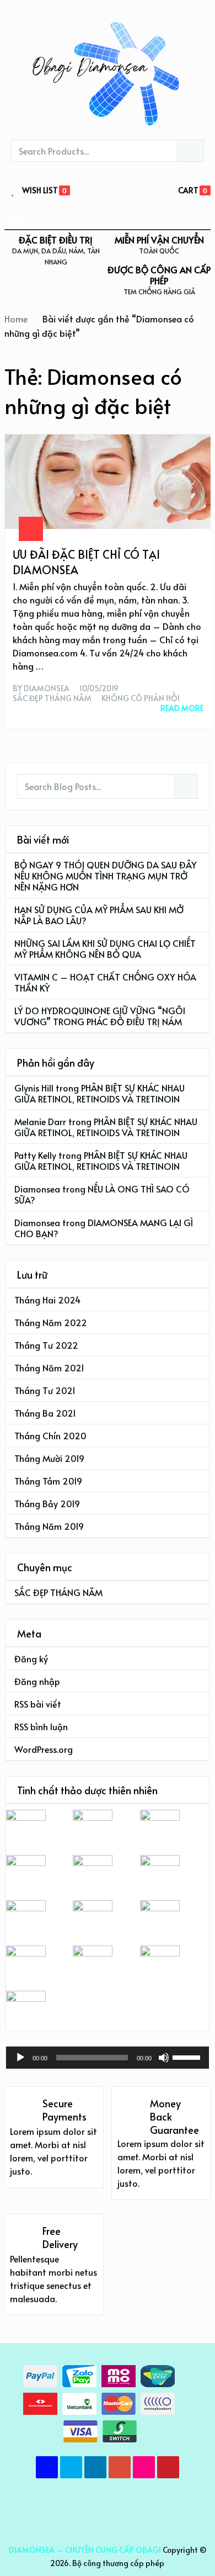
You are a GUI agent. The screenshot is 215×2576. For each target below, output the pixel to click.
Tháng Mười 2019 (49, 1458)
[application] (108, 2058)
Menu (16, 218)
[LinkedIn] (95, 2467)
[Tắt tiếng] (164, 2058)
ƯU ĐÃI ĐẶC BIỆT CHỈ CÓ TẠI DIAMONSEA (86, 562)
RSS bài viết (38, 1704)
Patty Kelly (35, 1155)
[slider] (188, 2056)
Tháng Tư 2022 (46, 1345)
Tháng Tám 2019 (48, 1481)
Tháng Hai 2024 (47, 1300)
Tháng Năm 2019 (49, 1526)
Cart (188, 190)
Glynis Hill (34, 1088)
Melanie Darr (40, 1121)
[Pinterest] (168, 2467)
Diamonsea (47, 688)
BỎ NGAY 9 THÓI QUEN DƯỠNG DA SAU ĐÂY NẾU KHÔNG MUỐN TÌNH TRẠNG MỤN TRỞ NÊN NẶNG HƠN (106, 876)
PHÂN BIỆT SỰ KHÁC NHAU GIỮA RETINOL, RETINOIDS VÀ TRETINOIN (100, 1093)
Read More (182, 708)
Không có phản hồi (141, 698)
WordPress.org (44, 1749)
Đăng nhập (37, 1681)
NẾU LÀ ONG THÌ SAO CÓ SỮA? (102, 1194)
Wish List (40, 191)
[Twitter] (71, 2467)
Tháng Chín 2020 (50, 1435)
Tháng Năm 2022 (51, 1322)
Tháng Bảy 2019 (47, 1503)
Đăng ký (31, 1658)
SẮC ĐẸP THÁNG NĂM (52, 698)
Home (16, 319)
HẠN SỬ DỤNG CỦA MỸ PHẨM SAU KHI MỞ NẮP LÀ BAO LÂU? (99, 915)
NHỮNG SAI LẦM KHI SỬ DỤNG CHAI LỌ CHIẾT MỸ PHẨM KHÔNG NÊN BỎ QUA (105, 948)
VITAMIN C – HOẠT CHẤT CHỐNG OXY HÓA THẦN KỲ (105, 982)
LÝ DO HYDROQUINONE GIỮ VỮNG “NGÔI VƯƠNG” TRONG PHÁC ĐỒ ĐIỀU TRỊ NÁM (100, 1016)
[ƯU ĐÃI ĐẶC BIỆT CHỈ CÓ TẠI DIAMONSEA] (108, 481)
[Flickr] (144, 2467)
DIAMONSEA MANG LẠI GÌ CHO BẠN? (104, 1228)
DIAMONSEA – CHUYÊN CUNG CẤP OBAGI (85, 2550)
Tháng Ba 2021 (45, 1413)
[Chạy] (20, 2058)
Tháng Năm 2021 (49, 1367)
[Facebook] (47, 2467)
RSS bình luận (41, 1726)
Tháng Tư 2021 (45, 1390)
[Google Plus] (120, 2467)
